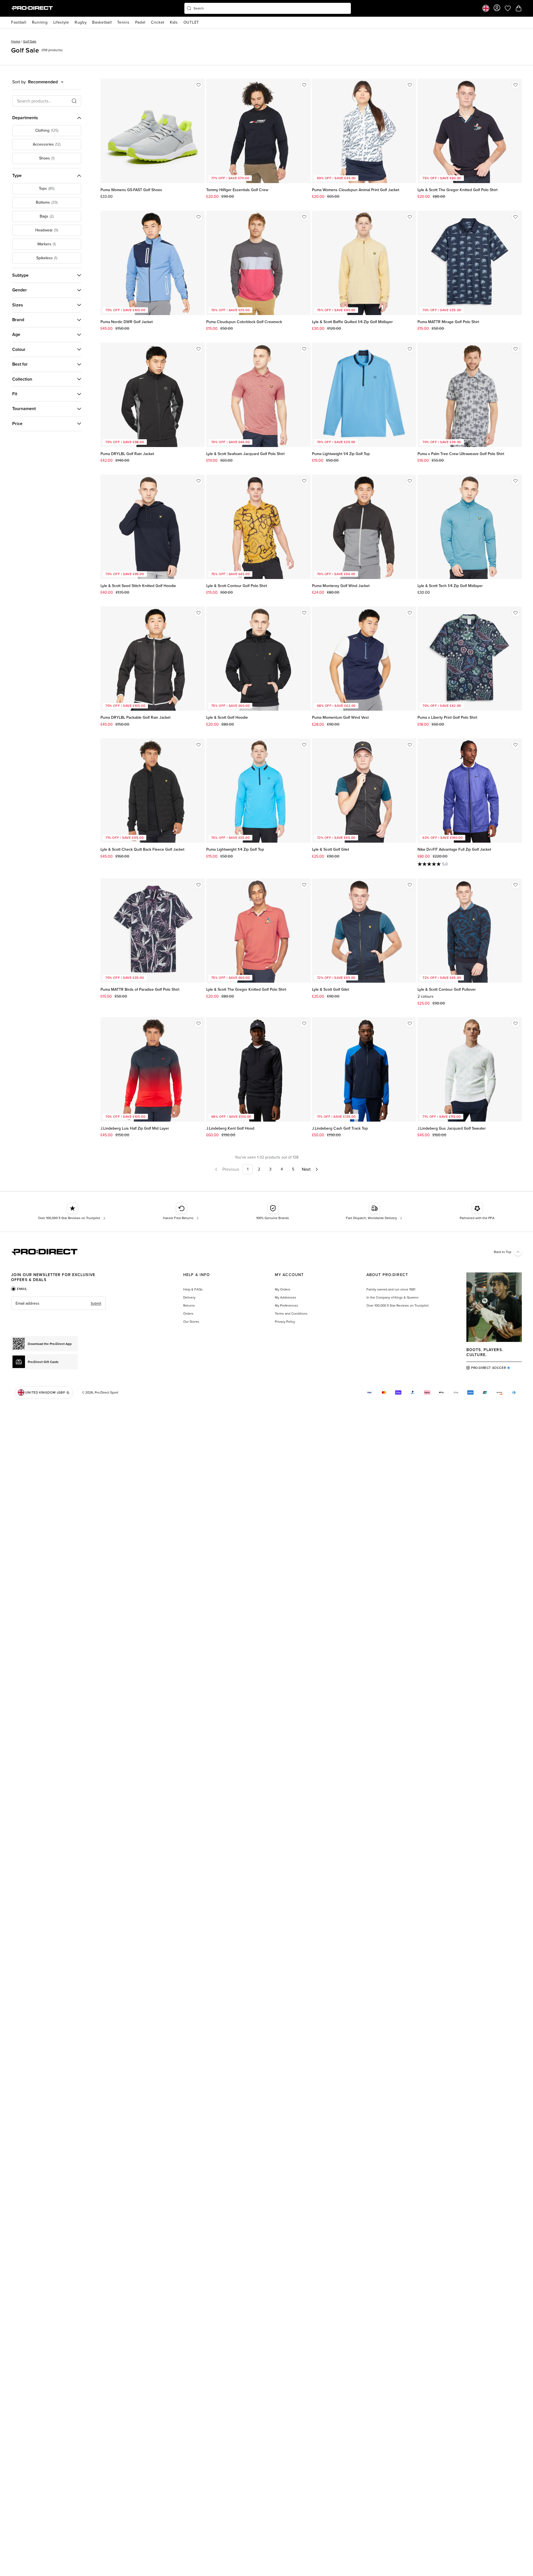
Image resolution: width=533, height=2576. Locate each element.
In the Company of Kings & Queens (393, 1297)
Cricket (158, 22)
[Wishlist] (198, 85)
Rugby (81, 22)
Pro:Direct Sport (106, 1392)
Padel (140, 22)
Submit (96, 1303)
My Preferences (286, 1306)
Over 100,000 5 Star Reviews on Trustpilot (398, 1306)
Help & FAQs (193, 1289)
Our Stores (191, 1322)
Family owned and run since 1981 (391, 1289)
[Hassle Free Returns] (181, 1212)
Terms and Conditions (291, 1314)
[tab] (19, 1289)
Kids (174, 22)
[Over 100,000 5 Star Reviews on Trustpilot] (72, 1212)
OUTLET (191, 22)
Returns (189, 1306)
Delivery (189, 1297)
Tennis (123, 22)
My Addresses (286, 1297)
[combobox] (268, 8)
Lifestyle (61, 22)
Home (16, 41)
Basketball (102, 22)
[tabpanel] (58, 1303)
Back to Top (503, 1252)
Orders (188, 1314)
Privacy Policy (285, 1322)
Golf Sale (30, 41)
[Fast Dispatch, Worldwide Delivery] (375, 1212)
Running (40, 22)
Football (19, 22)
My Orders (283, 1289)
